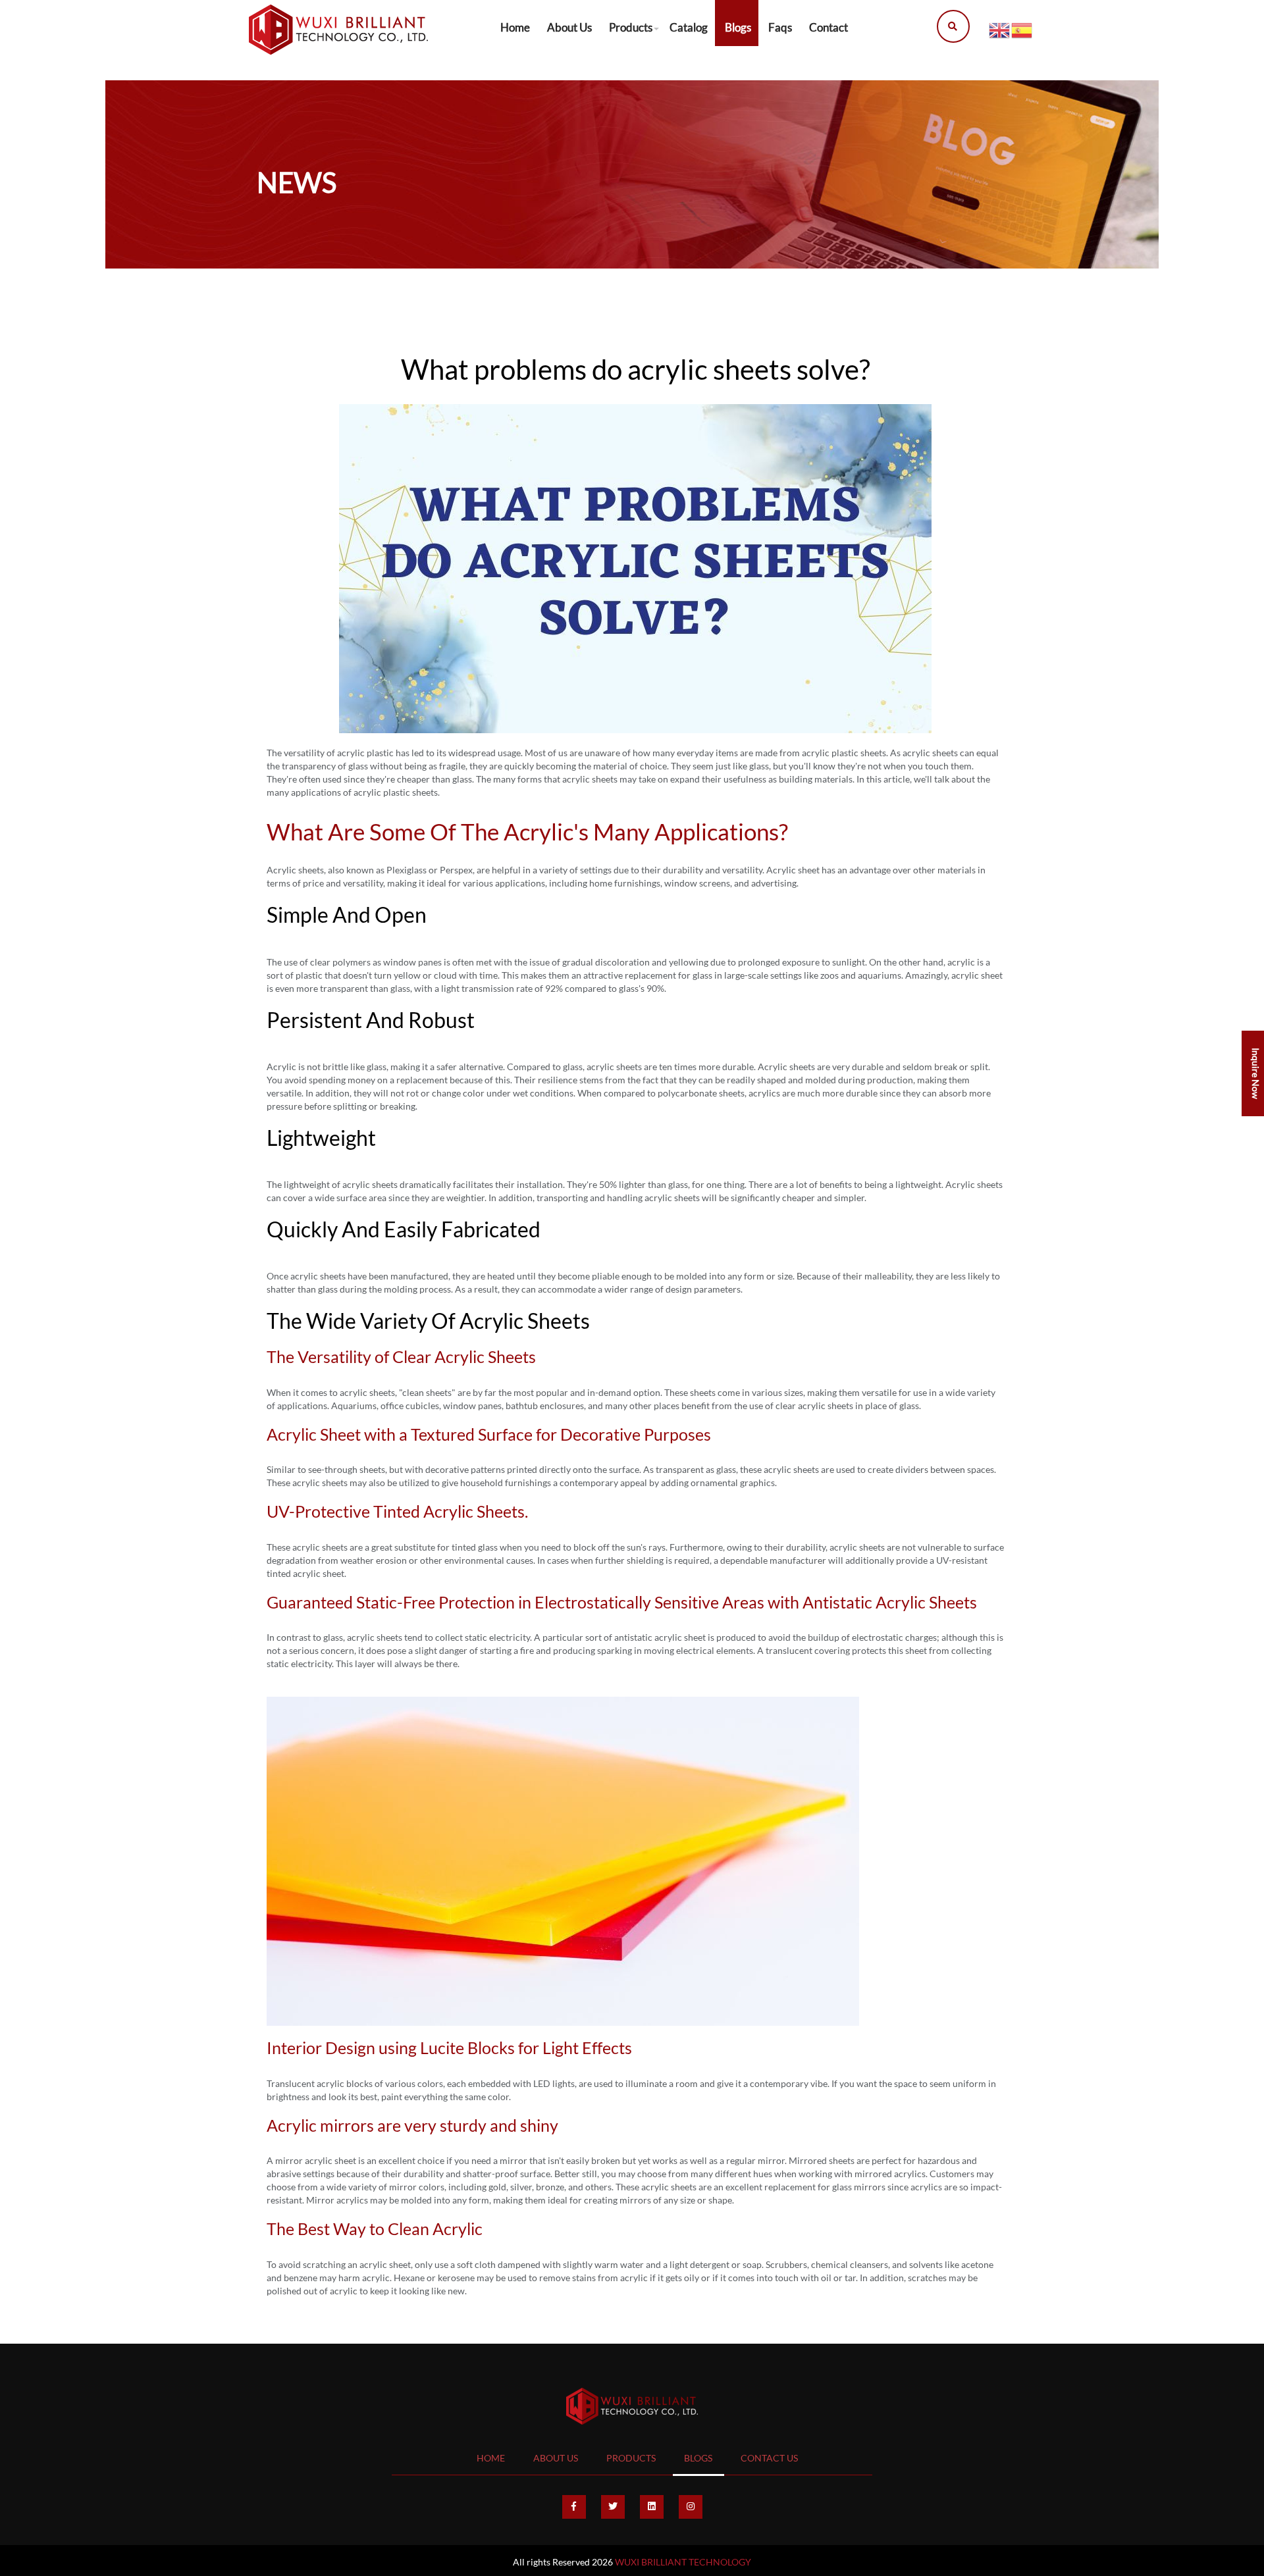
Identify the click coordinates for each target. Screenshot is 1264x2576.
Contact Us (769, 2458)
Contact (829, 27)
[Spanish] (1022, 29)
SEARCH (949, 26)
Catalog (689, 27)
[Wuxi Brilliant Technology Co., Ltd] (338, 30)
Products (631, 27)
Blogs (738, 27)
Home (515, 27)
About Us (569, 27)
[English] (1000, 29)
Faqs (780, 27)
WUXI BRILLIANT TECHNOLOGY (683, 2562)
